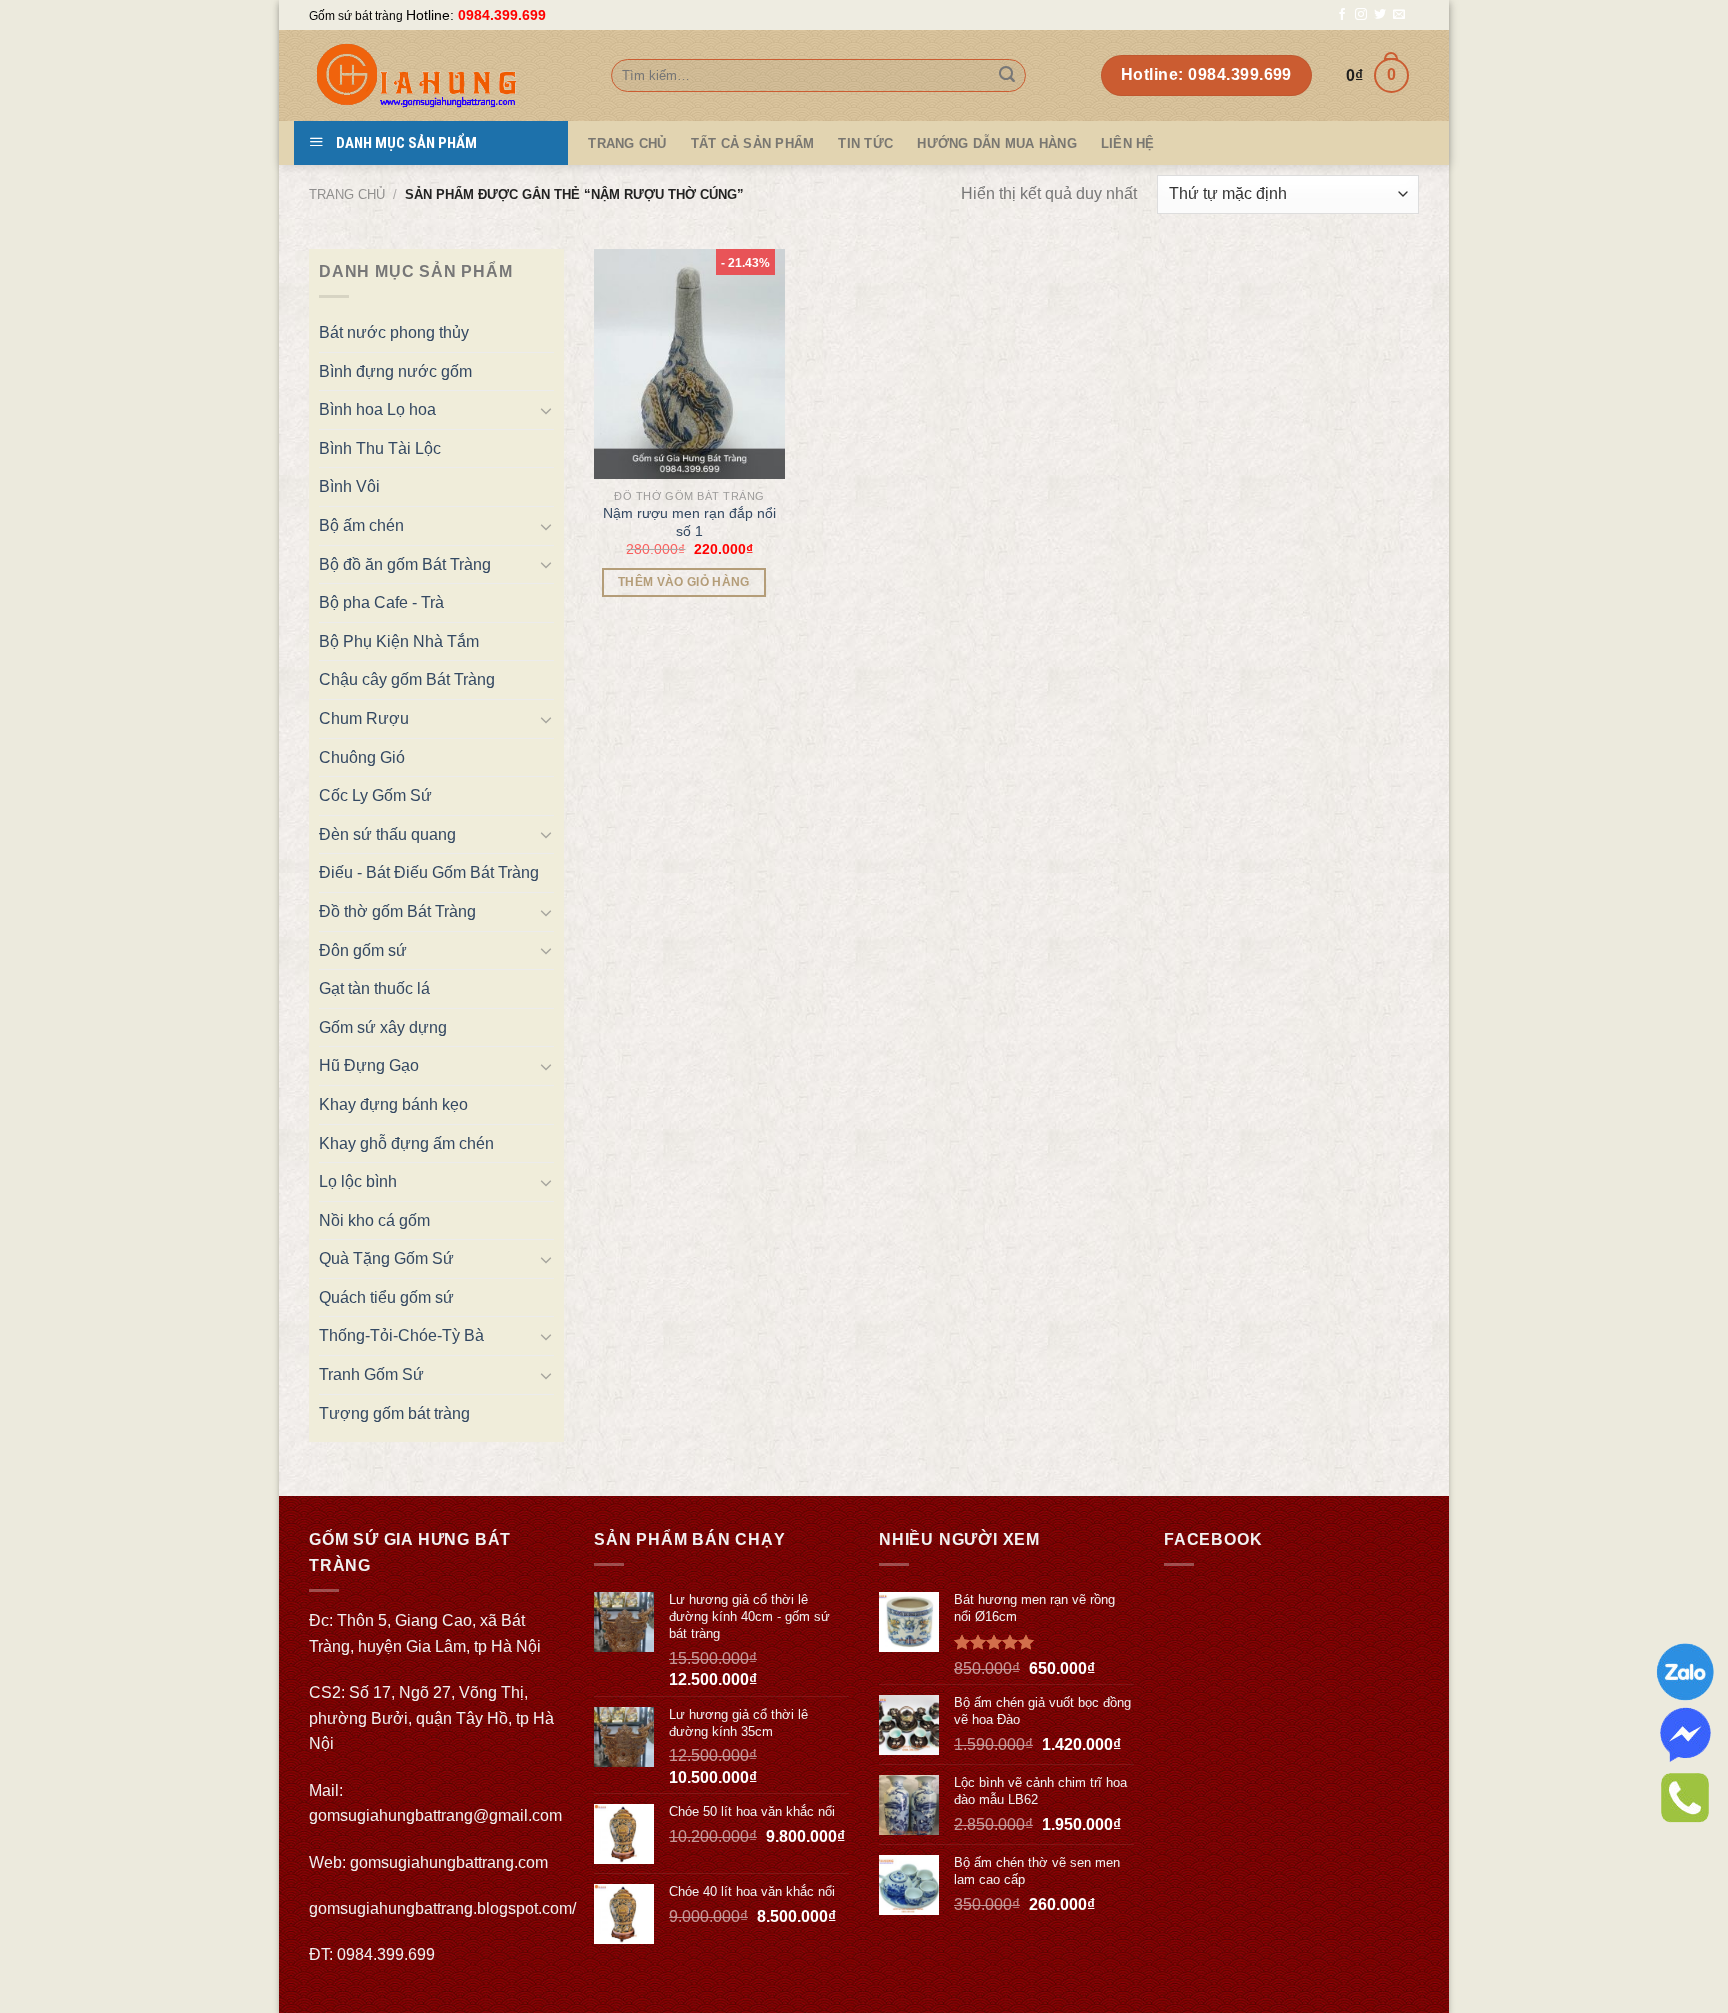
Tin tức (865, 143)
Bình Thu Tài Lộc (380, 448)
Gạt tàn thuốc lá (374, 988)
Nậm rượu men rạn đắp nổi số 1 (689, 522)
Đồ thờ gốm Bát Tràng (397, 911)
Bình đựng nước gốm (395, 371)
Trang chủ (347, 194)
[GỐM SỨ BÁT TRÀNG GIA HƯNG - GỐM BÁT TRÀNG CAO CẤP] (445, 75)
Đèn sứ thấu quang (387, 834)
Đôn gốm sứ (363, 950)
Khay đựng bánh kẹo (393, 1104)
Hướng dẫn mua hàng (997, 143)
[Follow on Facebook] (1342, 15)
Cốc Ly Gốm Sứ (375, 795)
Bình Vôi (349, 486)
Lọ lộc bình (358, 1181)
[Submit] (1007, 76)
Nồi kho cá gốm (374, 1220)
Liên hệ (1128, 143)
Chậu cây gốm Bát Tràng (407, 679)
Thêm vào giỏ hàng (684, 582)
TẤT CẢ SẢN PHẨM (753, 143)
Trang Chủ (627, 143)
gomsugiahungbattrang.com (449, 1862)
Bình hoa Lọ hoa (377, 409)
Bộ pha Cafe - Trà (381, 602)
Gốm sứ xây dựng (383, 1027)
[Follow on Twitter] (1380, 15)
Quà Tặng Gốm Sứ (386, 1258)
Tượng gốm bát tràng (394, 1413)
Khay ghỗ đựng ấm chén (406, 1143)
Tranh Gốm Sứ (371, 1374)
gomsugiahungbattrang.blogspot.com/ (442, 1908)
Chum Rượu (364, 718)
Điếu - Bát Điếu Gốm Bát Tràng (429, 872)
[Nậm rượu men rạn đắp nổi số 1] (690, 364)
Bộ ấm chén (361, 525)
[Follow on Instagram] (1361, 15)
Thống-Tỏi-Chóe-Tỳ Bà (401, 1335)
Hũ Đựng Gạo (369, 1065)
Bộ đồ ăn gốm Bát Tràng (405, 564)
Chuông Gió (362, 757)
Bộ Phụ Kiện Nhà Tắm (399, 641)
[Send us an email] (1399, 15)
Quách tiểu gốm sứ (386, 1297)
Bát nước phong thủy (394, 332)
